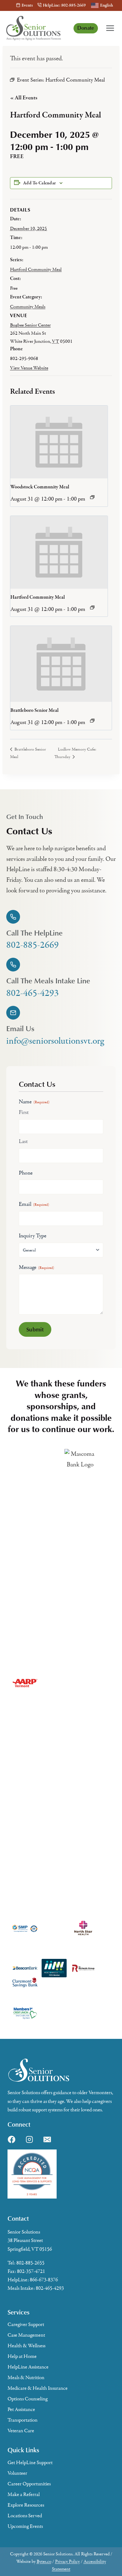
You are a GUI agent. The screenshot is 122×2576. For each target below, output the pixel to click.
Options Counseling (28, 2399)
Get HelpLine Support (30, 2463)
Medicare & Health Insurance (38, 2388)
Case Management (26, 2335)
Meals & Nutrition (26, 2378)
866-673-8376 (44, 2280)
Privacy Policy (67, 2561)
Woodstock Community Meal (40, 487)
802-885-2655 (30, 2263)
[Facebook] (12, 2139)
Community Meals (28, 307)
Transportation (23, 2420)
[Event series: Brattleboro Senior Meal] (92, 721)
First (24, 1112)
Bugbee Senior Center (30, 325)
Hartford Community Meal (36, 269)
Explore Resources (26, 2505)
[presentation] (59, 442)
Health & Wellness (26, 2346)
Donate (86, 28)
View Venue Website (29, 368)
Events (27, 5)
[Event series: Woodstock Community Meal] (92, 497)
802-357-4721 (31, 2271)
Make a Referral (24, 2494)
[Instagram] (29, 2139)
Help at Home (22, 2356)
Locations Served (25, 2516)
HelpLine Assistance (28, 2367)
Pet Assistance (21, 2409)
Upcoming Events (25, 2526)
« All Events (24, 98)
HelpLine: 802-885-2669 (64, 5)
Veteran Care (21, 2431)
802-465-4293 (50, 2288)
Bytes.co (44, 2561)
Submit (35, 1329)
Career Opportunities (29, 2484)
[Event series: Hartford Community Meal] (92, 607)
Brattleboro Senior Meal (34, 711)
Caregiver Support (26, 2324)
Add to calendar (39, 183)
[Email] (47, 2139)
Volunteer (17, 2473)
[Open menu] (110, 28)
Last (23, 1141)
